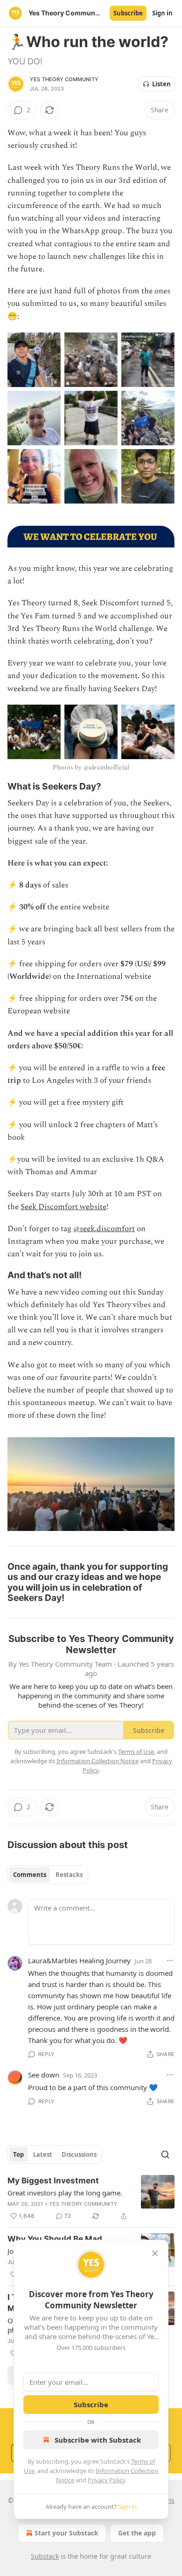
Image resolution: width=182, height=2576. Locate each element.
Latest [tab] (43, 2154)
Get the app (137, 2533)
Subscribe (128, 13)
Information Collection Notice (98, 1761)
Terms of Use (136, 1752)
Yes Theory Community (64, 79)
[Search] (165, 2154)
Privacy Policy (106, 2480)
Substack (45, 2556)
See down (44, 2075)
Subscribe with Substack (98, 2440)
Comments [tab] (30, 1875)
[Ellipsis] (170, 1960)
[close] (155, 2253)
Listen (161, 84)
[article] (91, 2198)
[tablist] (48, 1875)
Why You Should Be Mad (55, 2239)
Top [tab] (18, 2154)
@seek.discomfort (104, 1229)
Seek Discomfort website (63, 1207)
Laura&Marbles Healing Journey (79, 1960)
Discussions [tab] (79, 2154)
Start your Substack (66, 2533)
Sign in (162, 13)
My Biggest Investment (53, 2181)
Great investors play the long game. (65, 2193)
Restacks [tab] (69, 1875)
